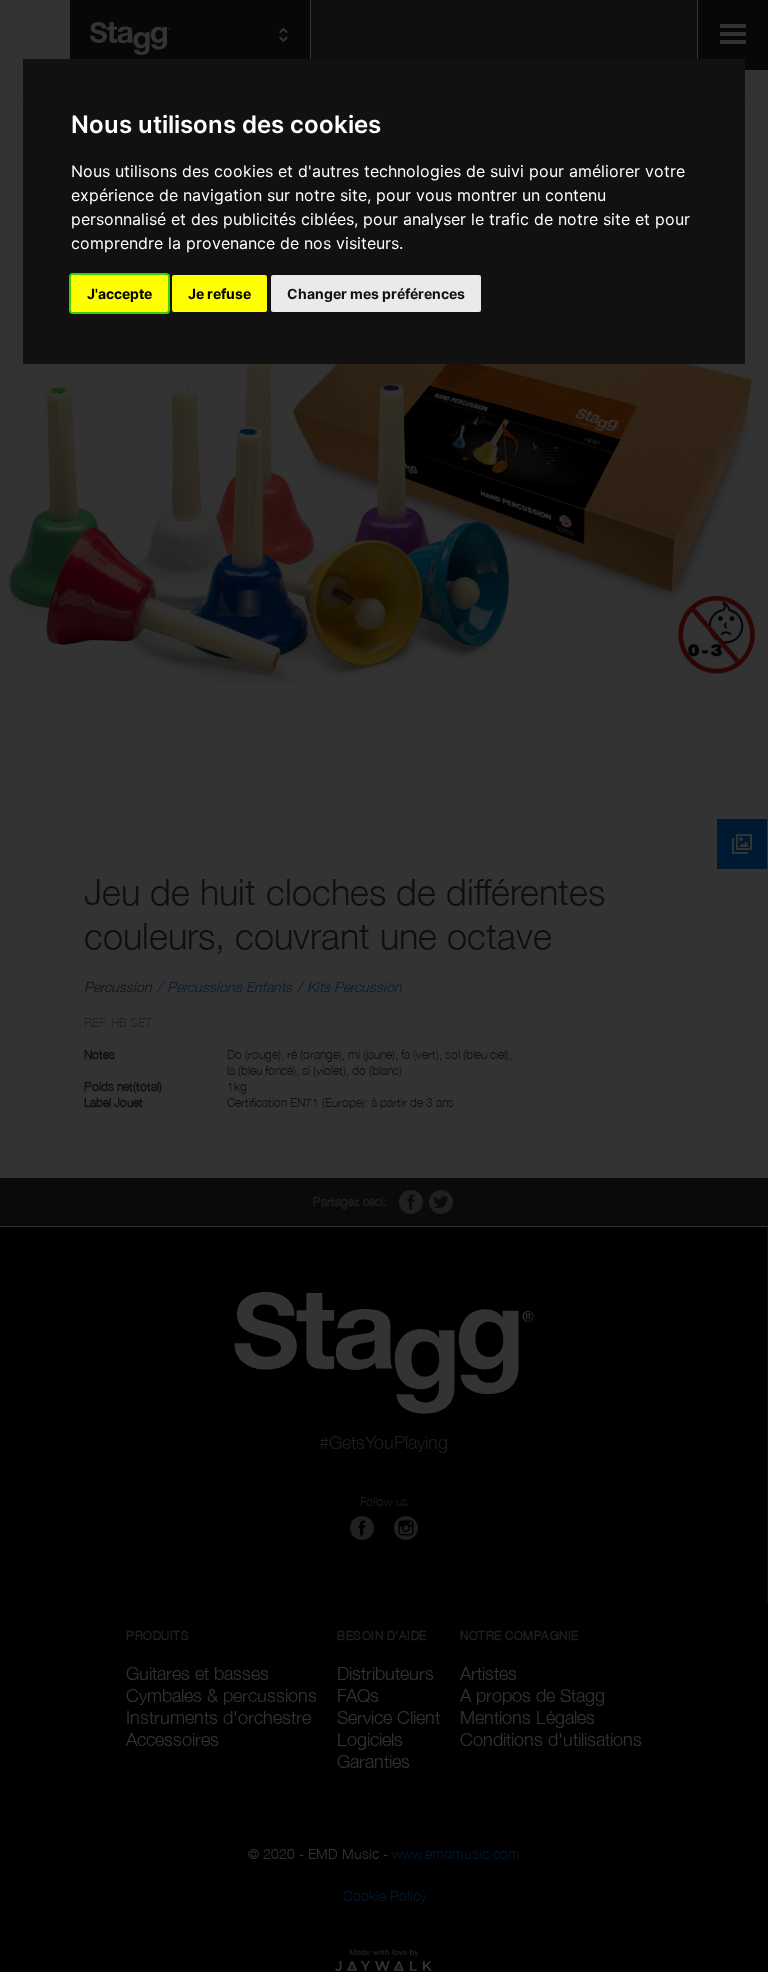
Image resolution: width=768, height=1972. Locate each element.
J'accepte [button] (119, 293)
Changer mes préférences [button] (376, 293)
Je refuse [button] (219, 293)
